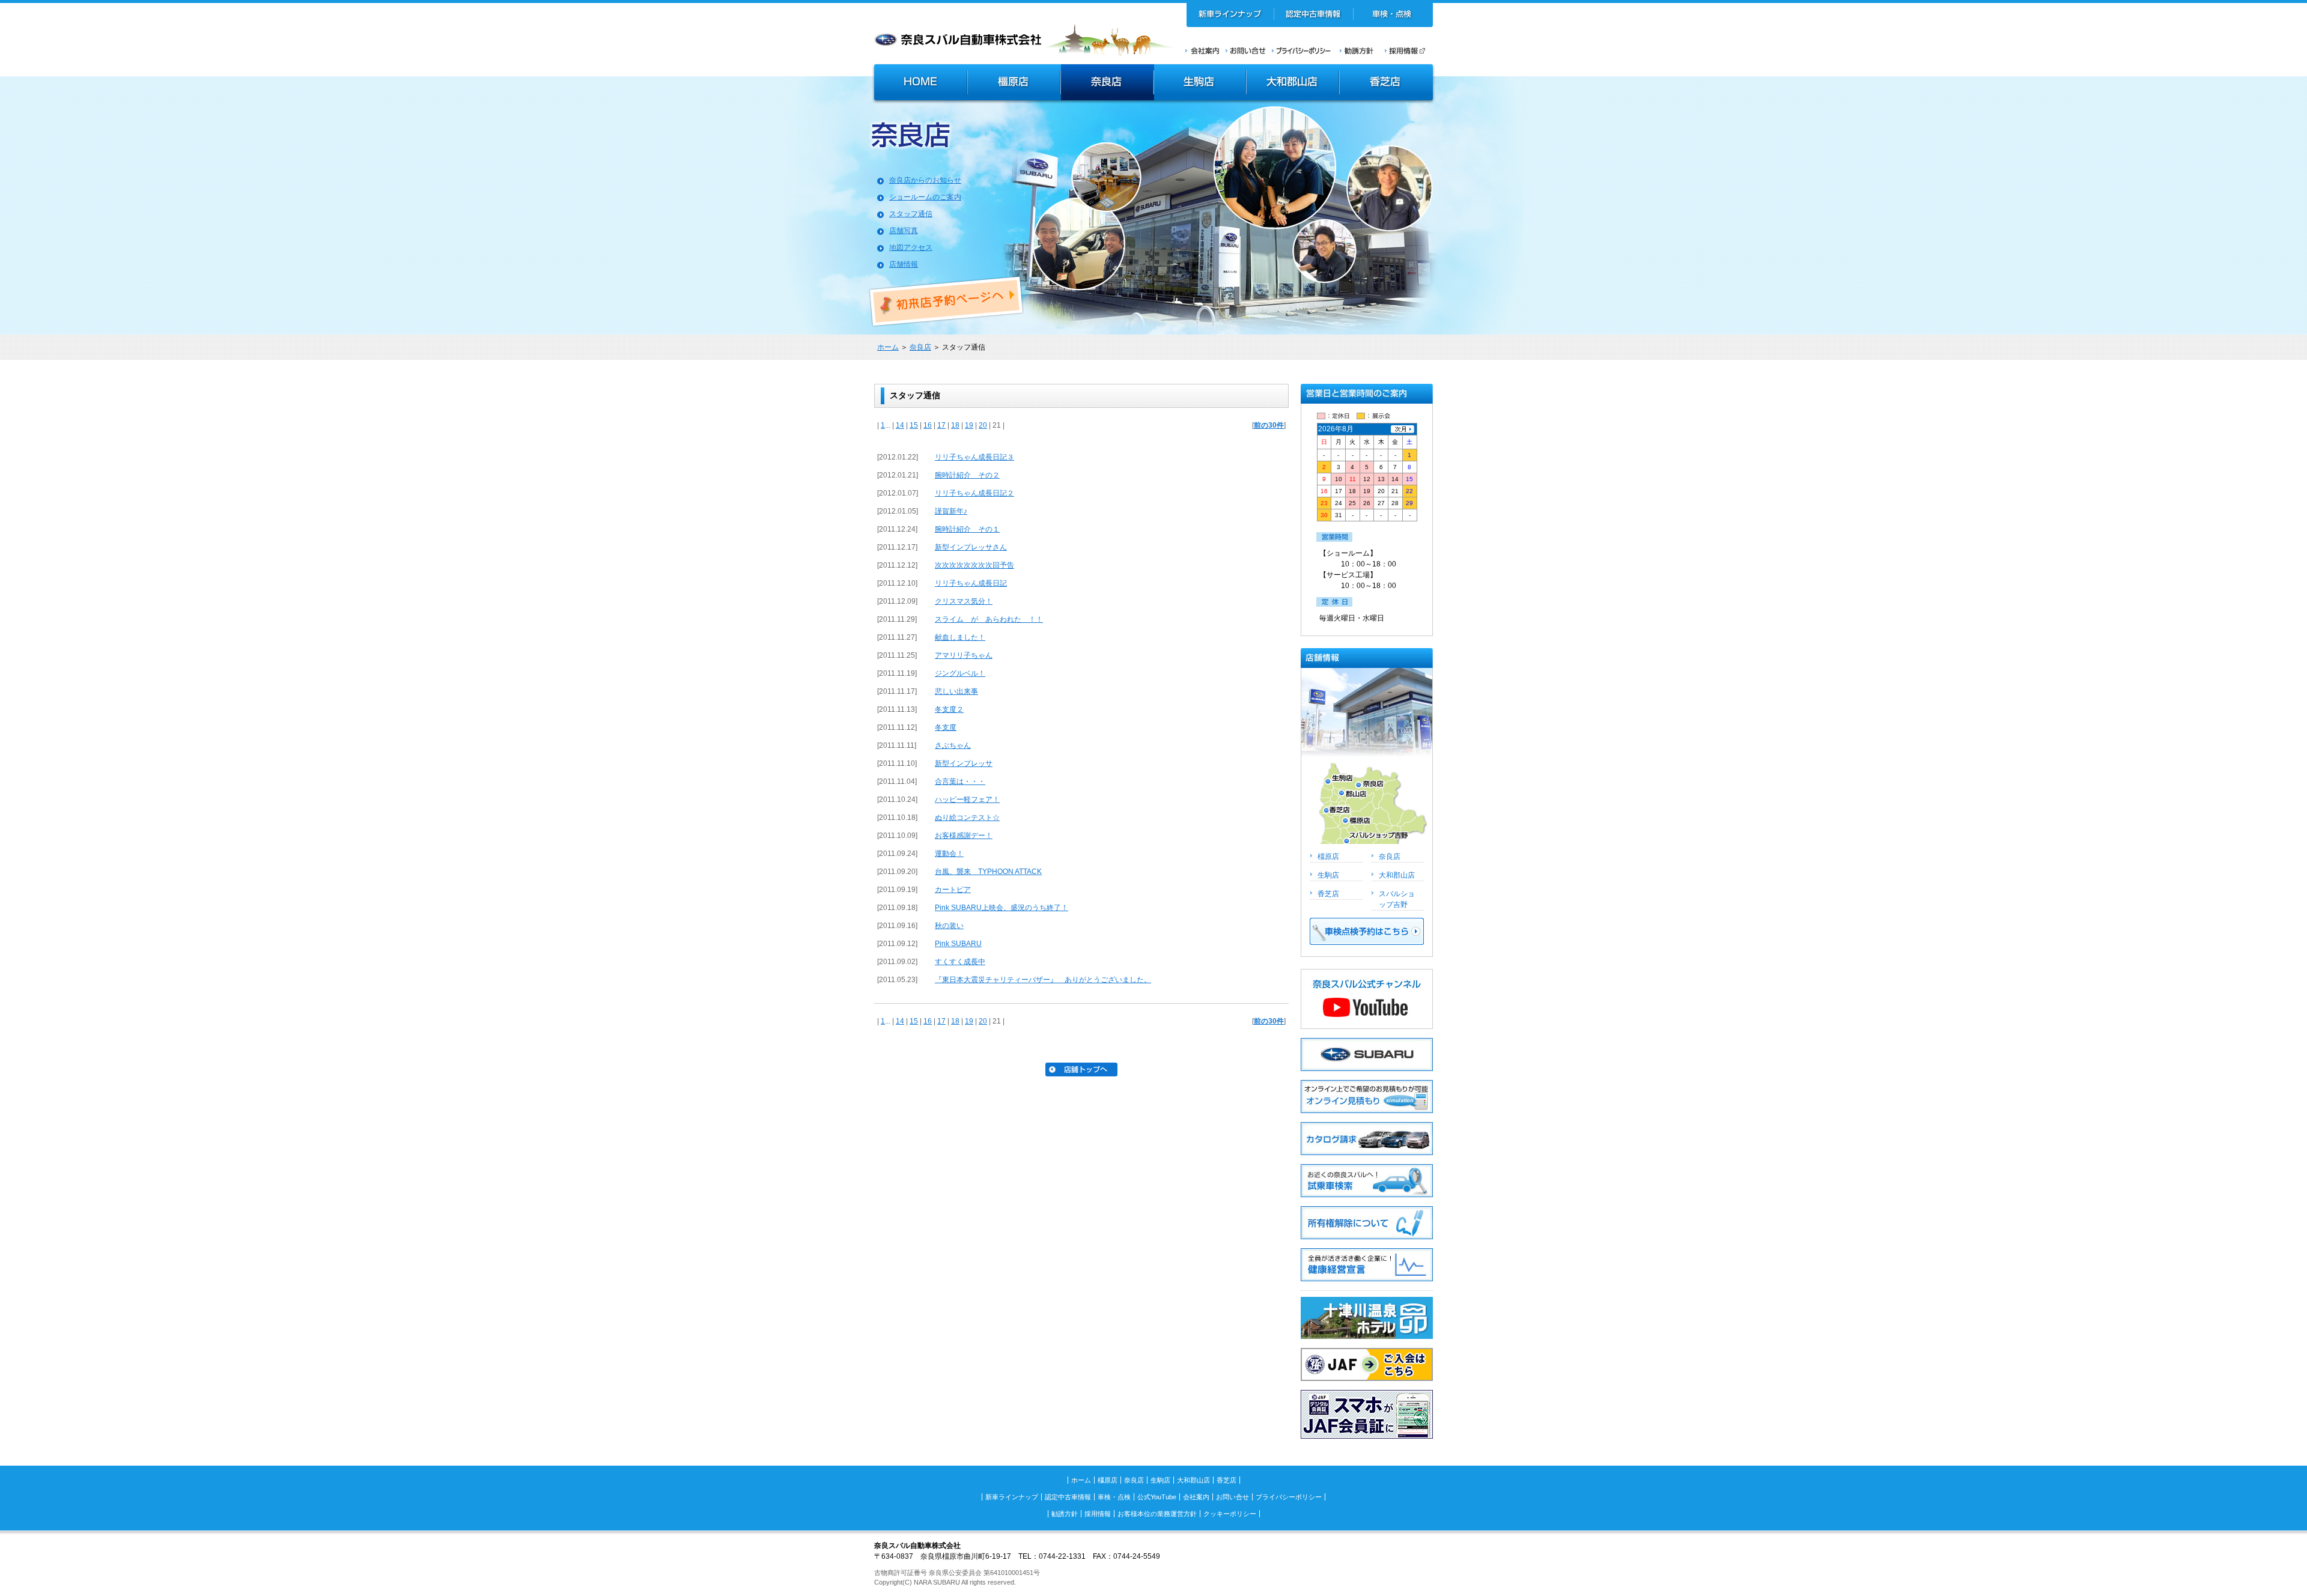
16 (928, 425)
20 (983, 425)
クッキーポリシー (1230, 1514)
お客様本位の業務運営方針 (1157, 1514)
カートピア (953, 890)
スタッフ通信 (911, 214)
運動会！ (949, 854)
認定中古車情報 (1314, 15)
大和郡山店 (1293, 83)
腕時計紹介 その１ (967, 529)
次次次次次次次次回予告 (974, 565)
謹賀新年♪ (951, 511)
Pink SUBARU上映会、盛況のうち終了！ (1002, 908)
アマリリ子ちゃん (964, 655)
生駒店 (1200, 83)
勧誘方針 (1355, 50)
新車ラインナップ (1230, 15)
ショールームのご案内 (925, 197)
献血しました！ (960, 637)
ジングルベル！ (960, 673)
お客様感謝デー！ (964, 836)
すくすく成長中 (960, 962)
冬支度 (946, 727)
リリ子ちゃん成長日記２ (974, 493)
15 (914, 425)
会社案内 (1202, 50)
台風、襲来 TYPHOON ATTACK (988, 872)
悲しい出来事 (956, 691)
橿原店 (1014, 83)
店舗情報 (904, 264)
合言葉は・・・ (960, 781)
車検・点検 (1393, 15)
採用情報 (1409, 50)
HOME (919, 83)
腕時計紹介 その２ (967, 475)
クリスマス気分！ (964, 601)
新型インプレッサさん (971, 547)
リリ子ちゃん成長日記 (971, 583)
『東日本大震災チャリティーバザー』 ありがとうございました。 (1043, 980)
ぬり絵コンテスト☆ (967, 818)
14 (900, 425)
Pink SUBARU (958, 944)
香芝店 (1387, 83)
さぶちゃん (953, 745)
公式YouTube (1157, 1497)
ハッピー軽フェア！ (967, 800)
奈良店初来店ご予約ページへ (947, 302)
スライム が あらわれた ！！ (989, 619)
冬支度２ (949, 709)
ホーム (888, 347)
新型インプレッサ (964, 763)
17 (941, 425)
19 (969, 425)
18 (955, 425)
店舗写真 (904, 231)
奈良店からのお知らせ (925, 180)
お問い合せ (1246, 50)
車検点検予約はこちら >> (1367, 931)
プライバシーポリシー (1301, 50)
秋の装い (949, 926)
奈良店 (1108, 83)
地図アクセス (911, 247)
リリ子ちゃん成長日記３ (974, 457)
